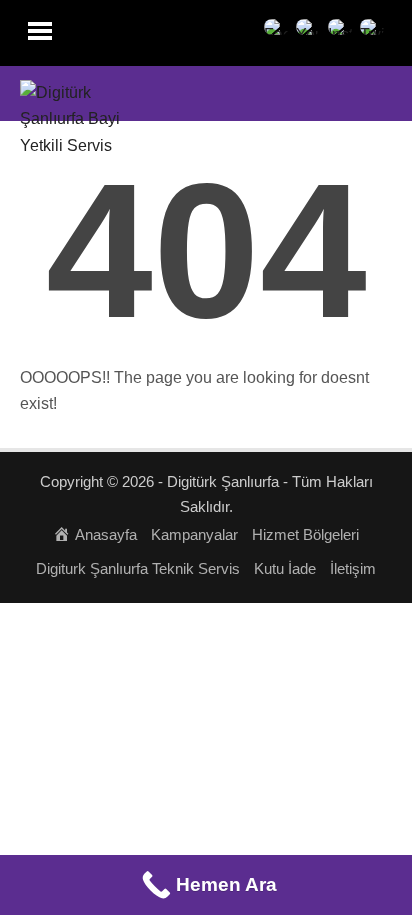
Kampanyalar (194, 534)
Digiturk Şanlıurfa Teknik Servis (138, 568)
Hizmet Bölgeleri (305, 534)
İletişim (353, 568)
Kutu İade (285, 568)
